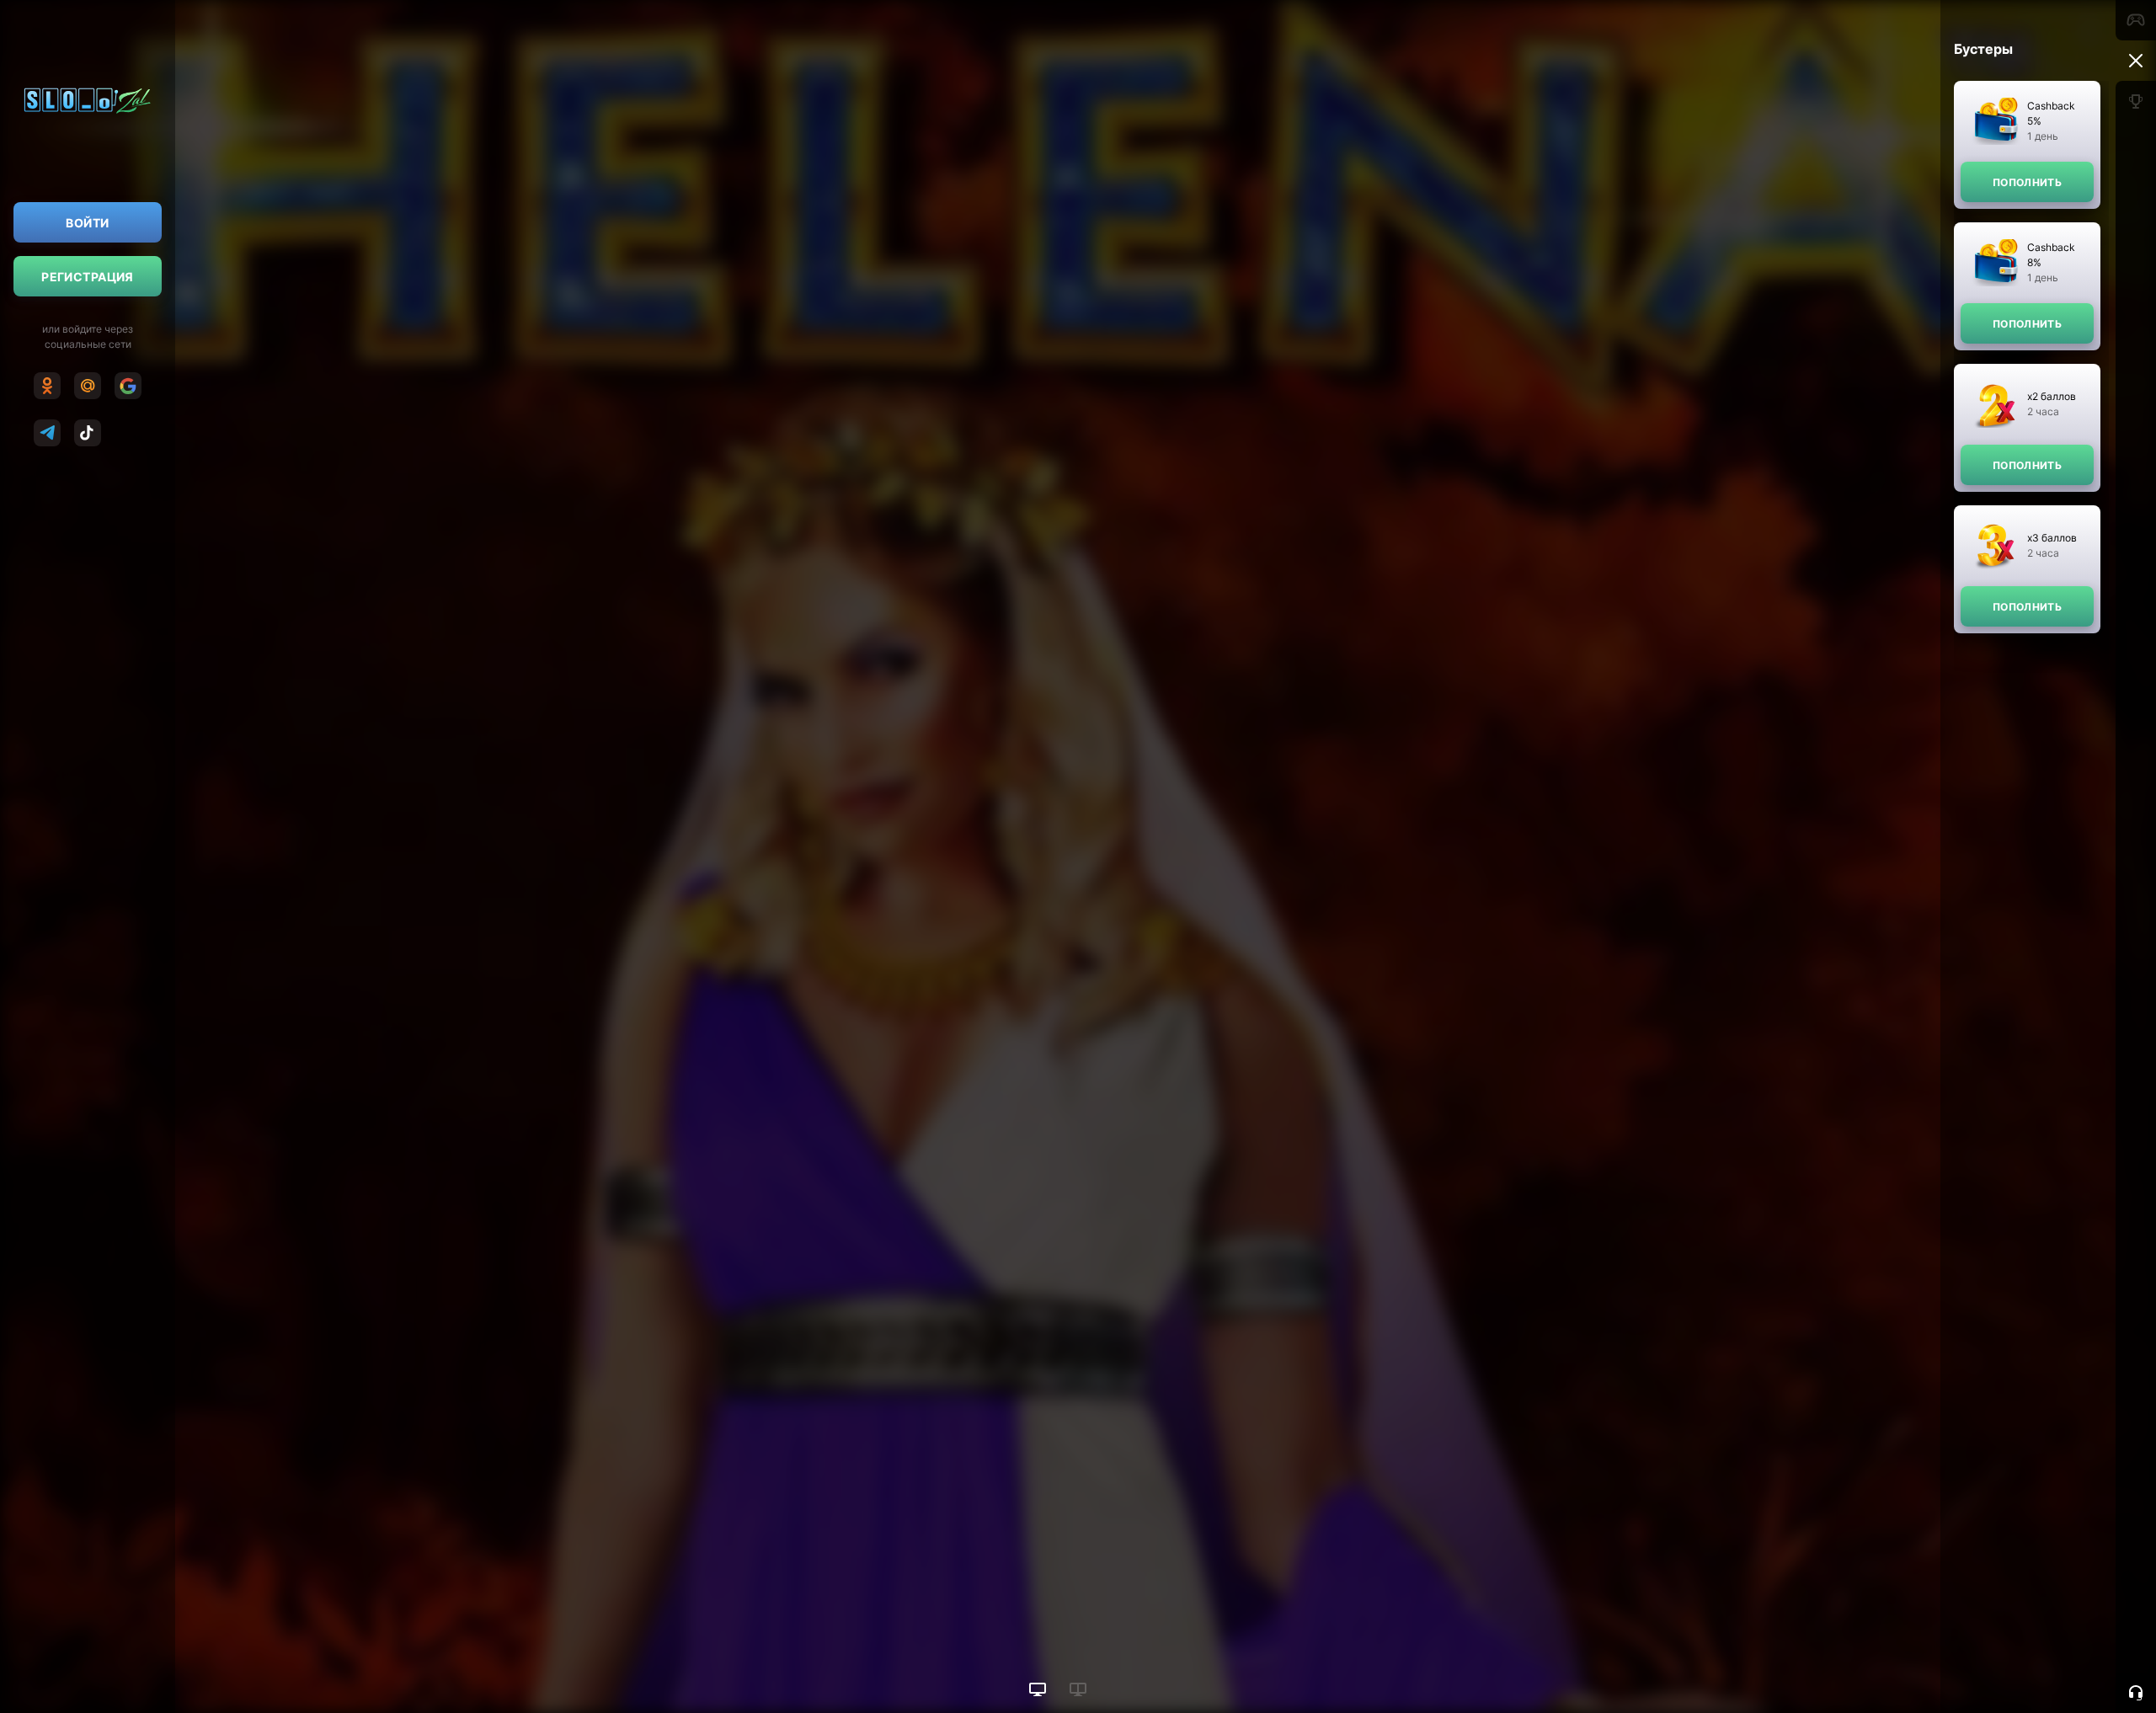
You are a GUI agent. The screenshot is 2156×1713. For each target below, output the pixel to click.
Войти (87, 223)
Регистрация (88, 277)
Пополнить (2027, 182)
